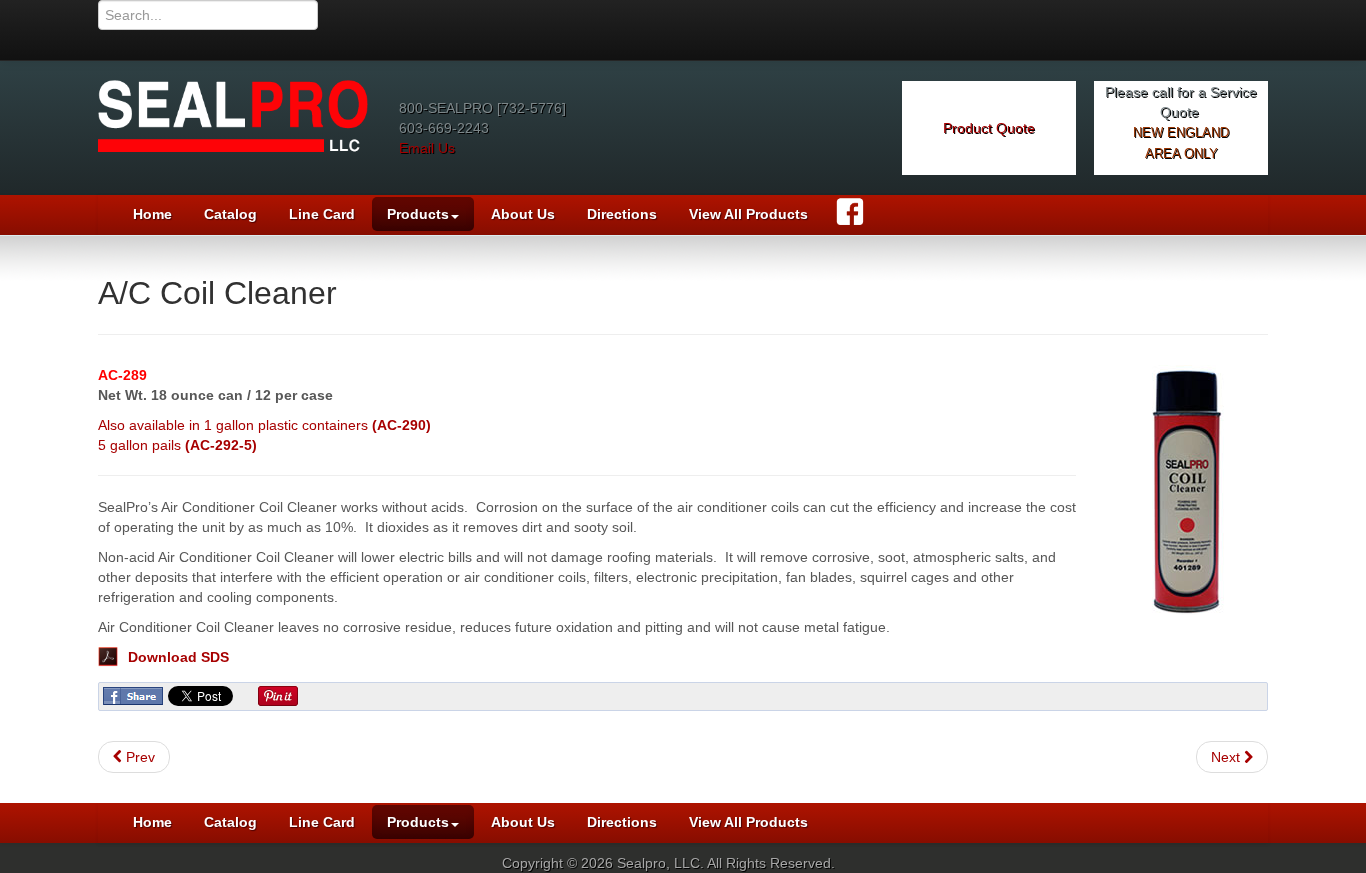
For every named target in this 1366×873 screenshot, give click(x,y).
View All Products (748, 214)
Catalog (230, 214)
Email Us (427, 148)
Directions (622, 214)
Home (152, 214)
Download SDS (178, 657)
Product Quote (989, 128)
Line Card (322, 214)
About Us (523, 214)
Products (418, 214)
